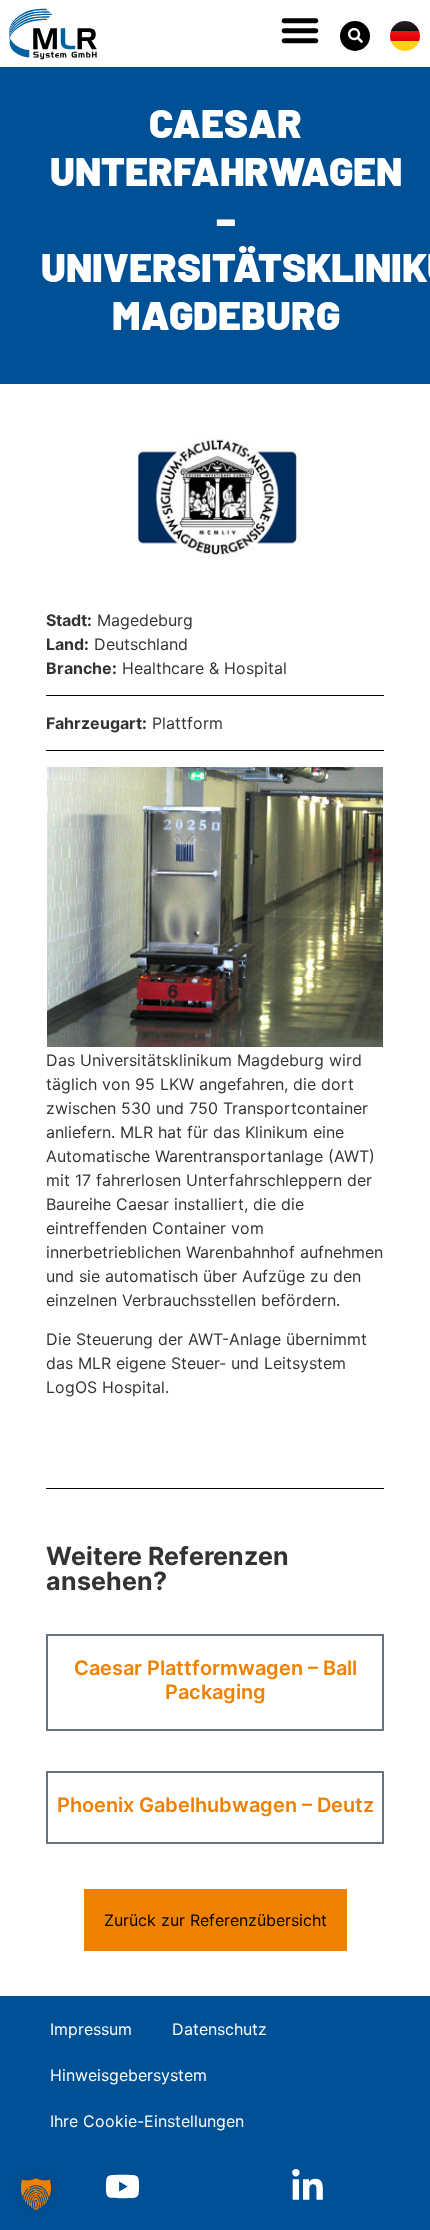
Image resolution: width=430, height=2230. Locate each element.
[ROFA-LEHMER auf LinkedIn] (307, 2186)
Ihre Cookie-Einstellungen (147, 2121)
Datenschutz (219, 2029)
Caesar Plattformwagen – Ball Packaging (215, 1680)
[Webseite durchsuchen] (355, 36)
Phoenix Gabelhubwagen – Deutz (215, 1805)
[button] (300, 30)
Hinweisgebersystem (128, 2075)
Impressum (91, 2029)
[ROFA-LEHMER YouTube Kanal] (122, 2186)
